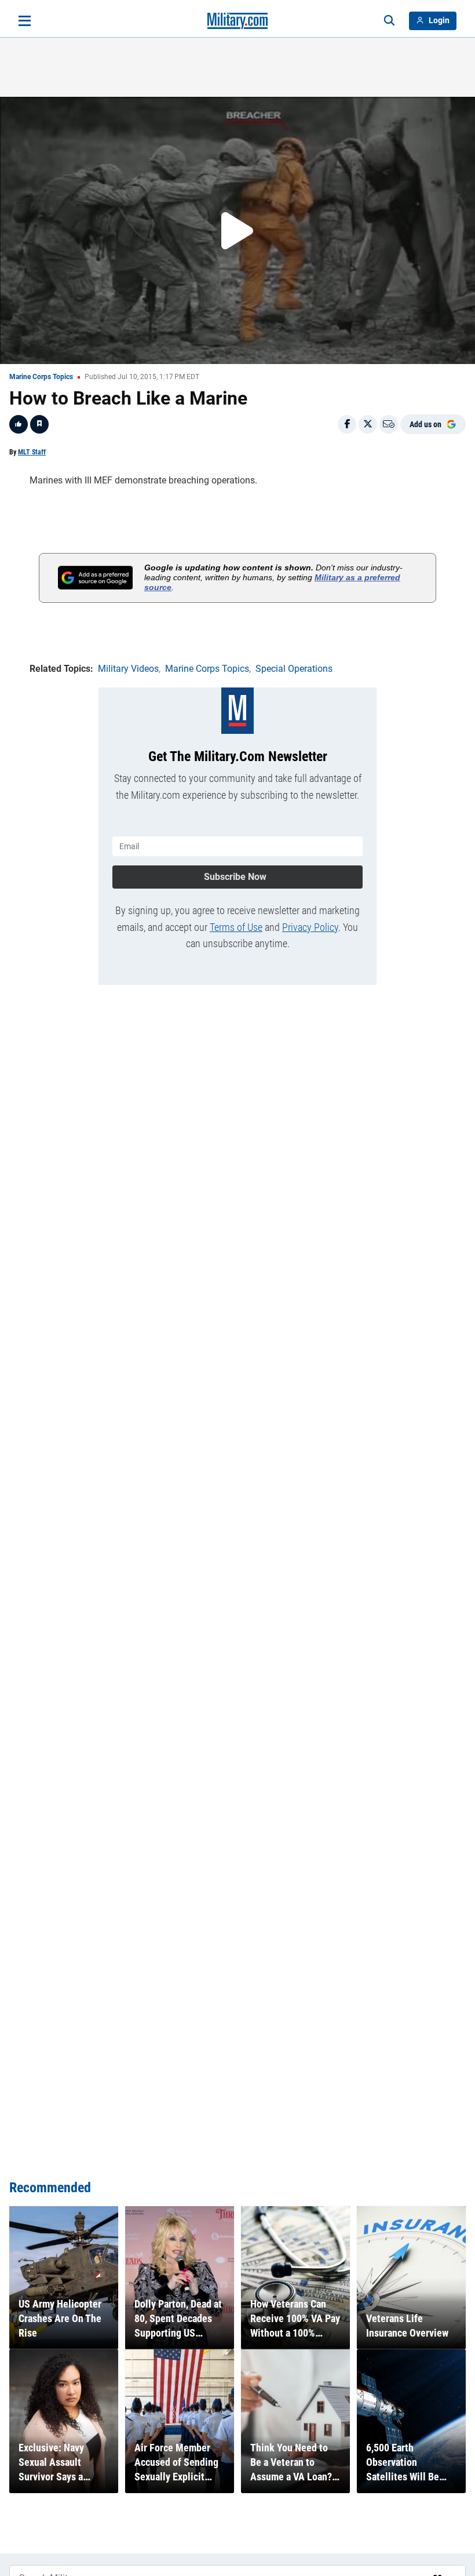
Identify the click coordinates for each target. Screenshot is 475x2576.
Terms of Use (236, 927)
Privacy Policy (310, 927)
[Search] (389, 21)
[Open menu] (25, 21)
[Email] (389, 424)
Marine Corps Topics (41, 377)
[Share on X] (368, 424)
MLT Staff (32, 452)
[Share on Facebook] (347, 424)
